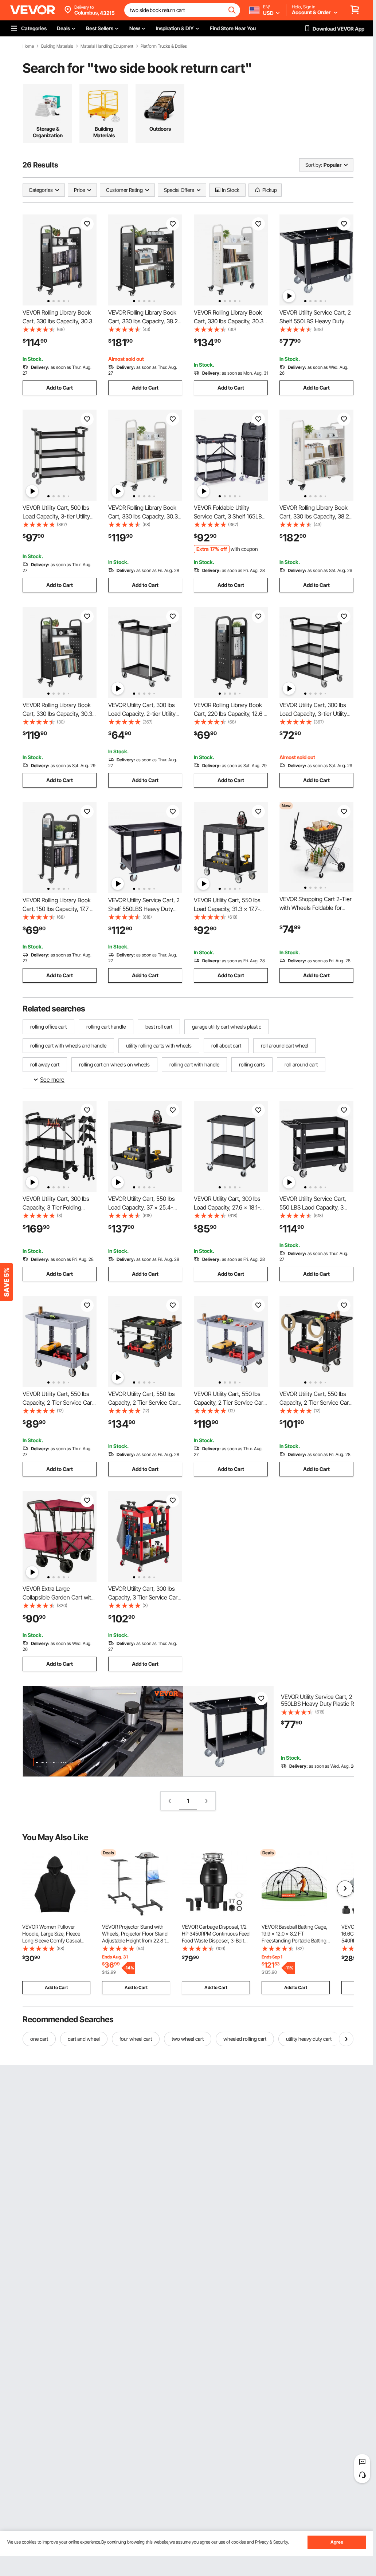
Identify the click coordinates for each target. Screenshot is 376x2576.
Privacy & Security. (272, 2542)
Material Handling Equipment (107, 46)
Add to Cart (60, 388)
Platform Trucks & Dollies (164, 46)
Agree (337, 2542)
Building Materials (57, 46)
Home (28, 46)
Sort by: (314, 165)
